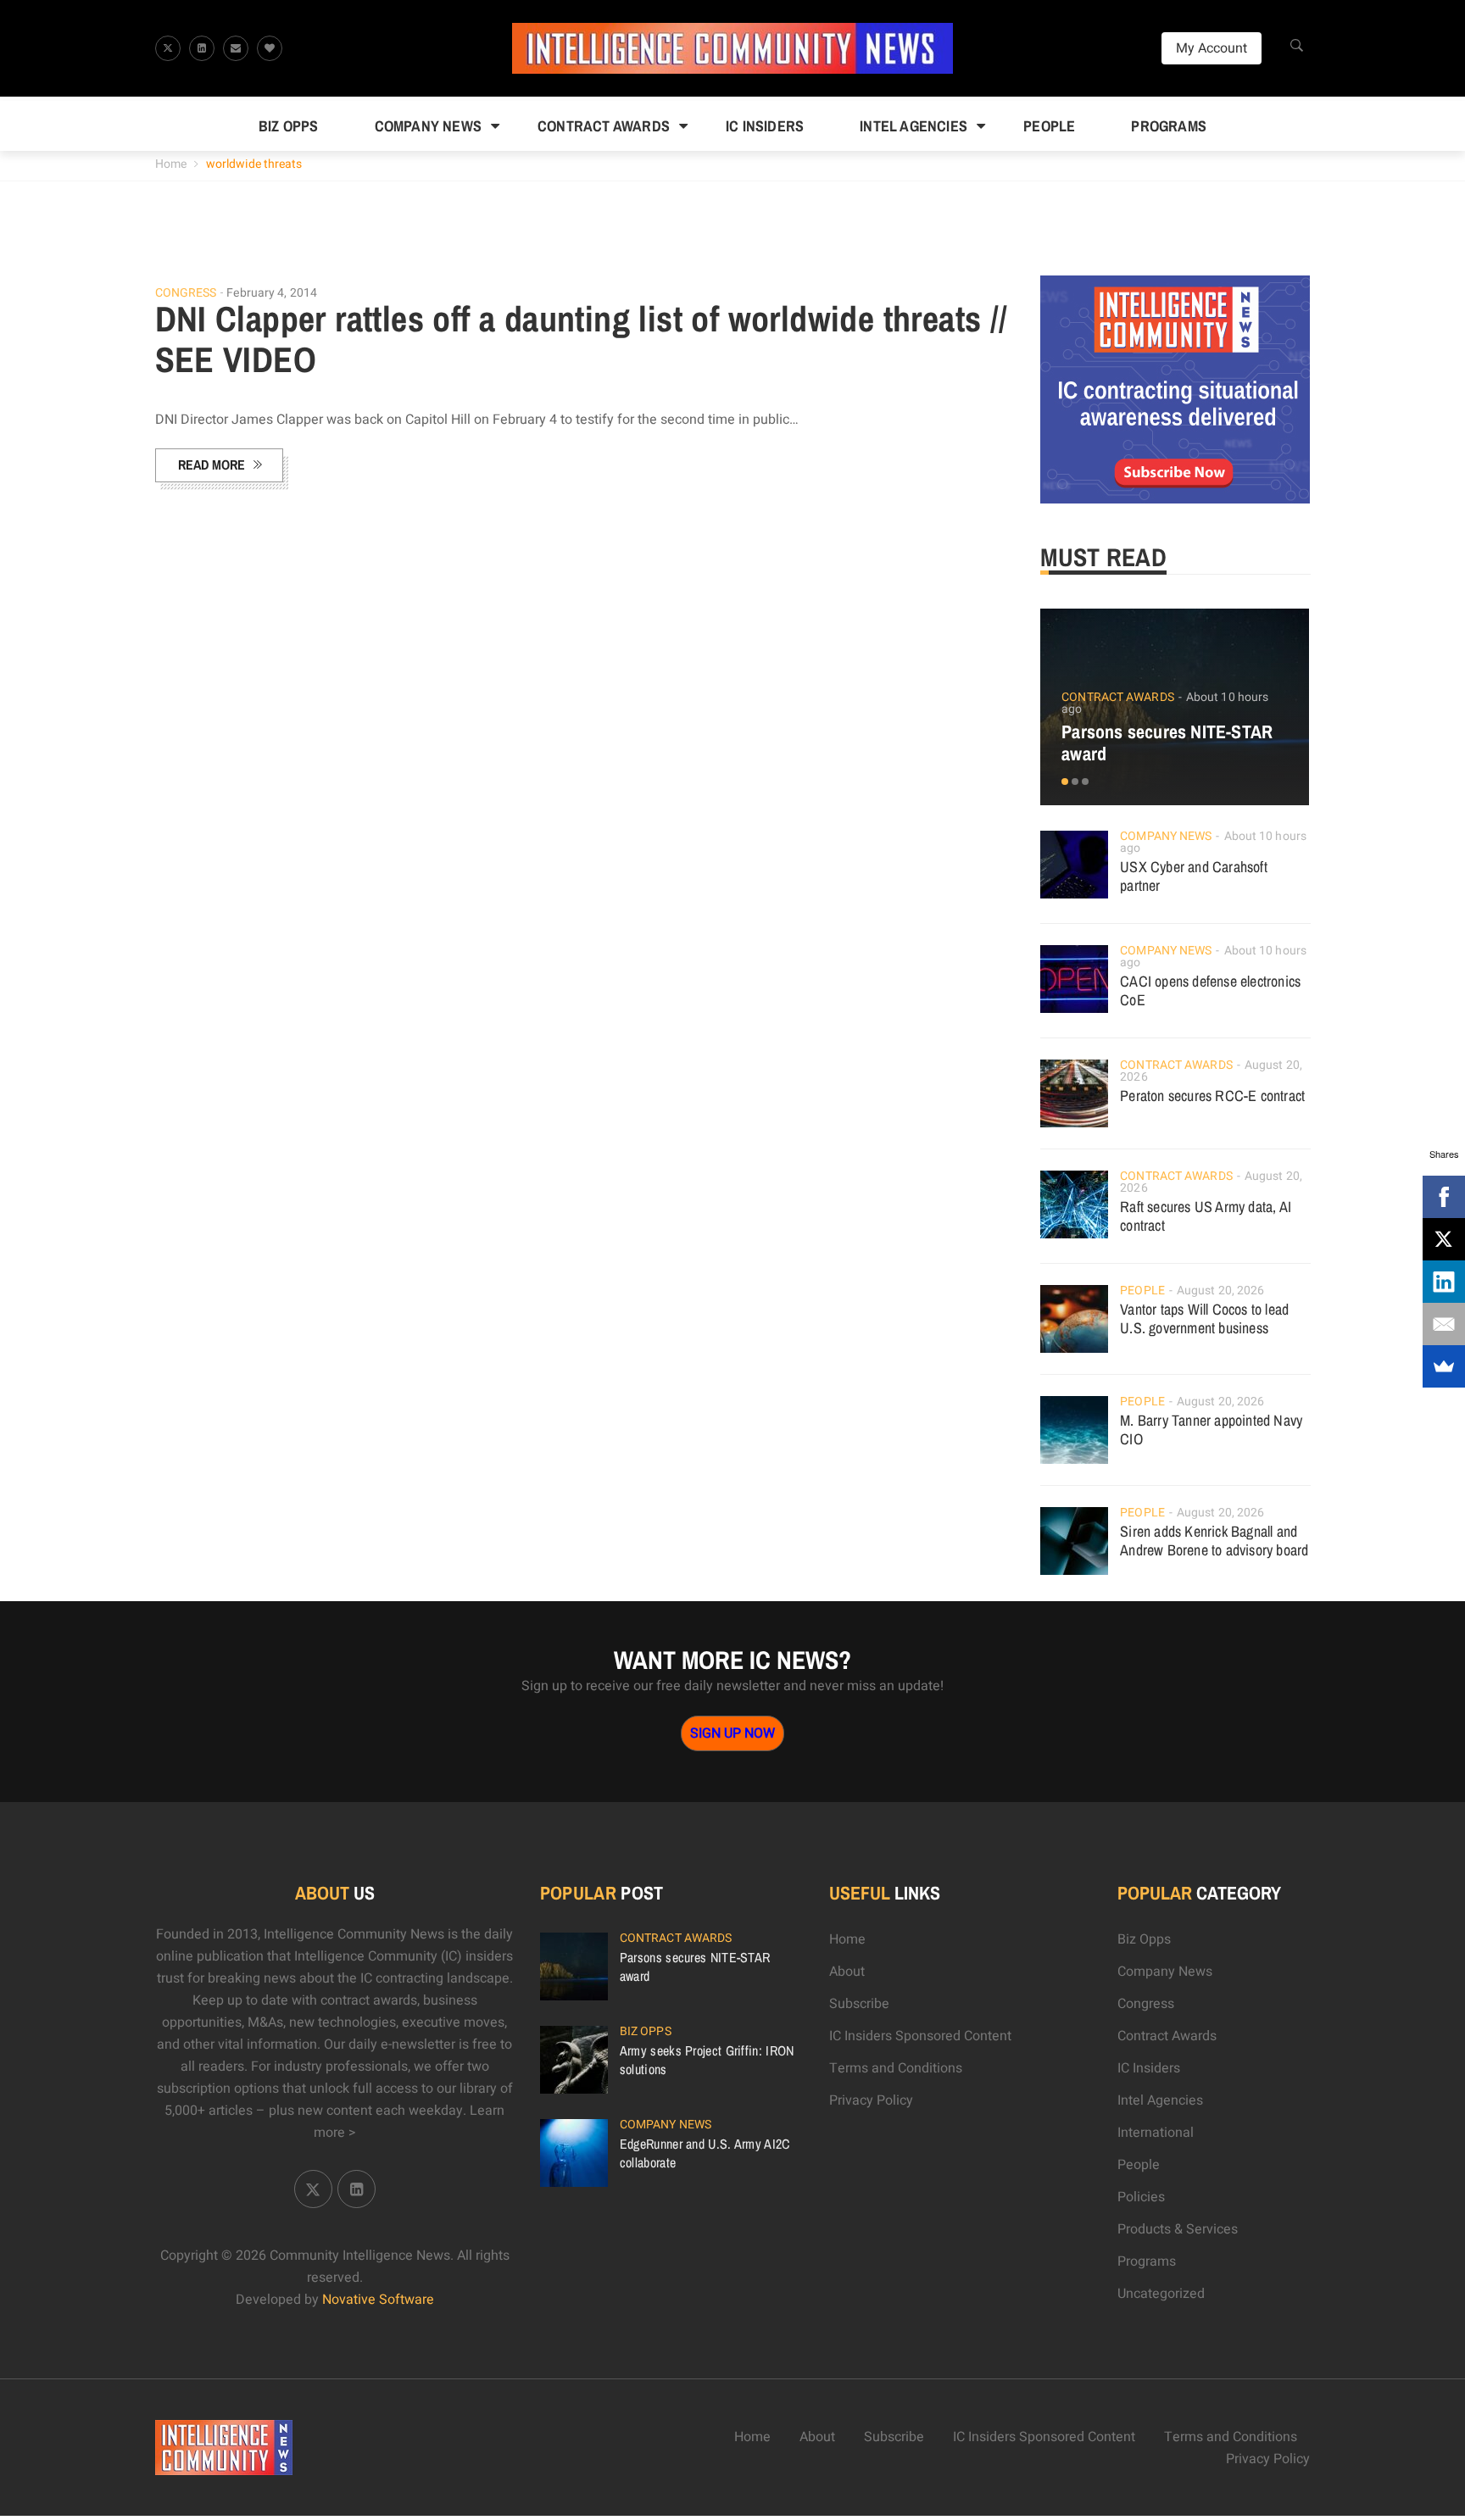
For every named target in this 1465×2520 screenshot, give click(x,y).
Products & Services (1178, 2229)
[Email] (1444, 1324)
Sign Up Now (732, 1733)
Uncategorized (1161, 2294)
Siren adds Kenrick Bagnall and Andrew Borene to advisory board (1214, 1541)
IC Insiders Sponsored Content (920, 2036)
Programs (1169, 126)
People (1049, 126)
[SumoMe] (1444, 1366)
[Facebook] (1444, 1197)
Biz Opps (289, 126)
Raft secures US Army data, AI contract (1206, 1216)
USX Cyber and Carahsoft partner (1194, 876)
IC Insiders (765, 126)
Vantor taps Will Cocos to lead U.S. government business (1204, 1318)
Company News (428, 126)
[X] (1444, 1239)
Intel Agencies (914, 126)
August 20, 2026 (1221, 1291)
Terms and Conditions (896, 2068)
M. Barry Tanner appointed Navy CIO (1211, 1430)
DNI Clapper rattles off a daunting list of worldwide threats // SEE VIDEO (582, 339)
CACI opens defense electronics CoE (1210, 990)
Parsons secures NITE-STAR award (1167, 743)
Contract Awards (604, 126)
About (847, 1972)
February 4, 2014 (272, 293)
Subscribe (859, 2004)
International (1156, 2133)
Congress (186, 293)
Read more (212, 465)
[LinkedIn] (1444, 1282)
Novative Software (378, 2300)
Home (171, 164)
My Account (1212, 48)
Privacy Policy (871, 2100)
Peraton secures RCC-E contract (1212, 1096)
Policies (1141, 2197)
